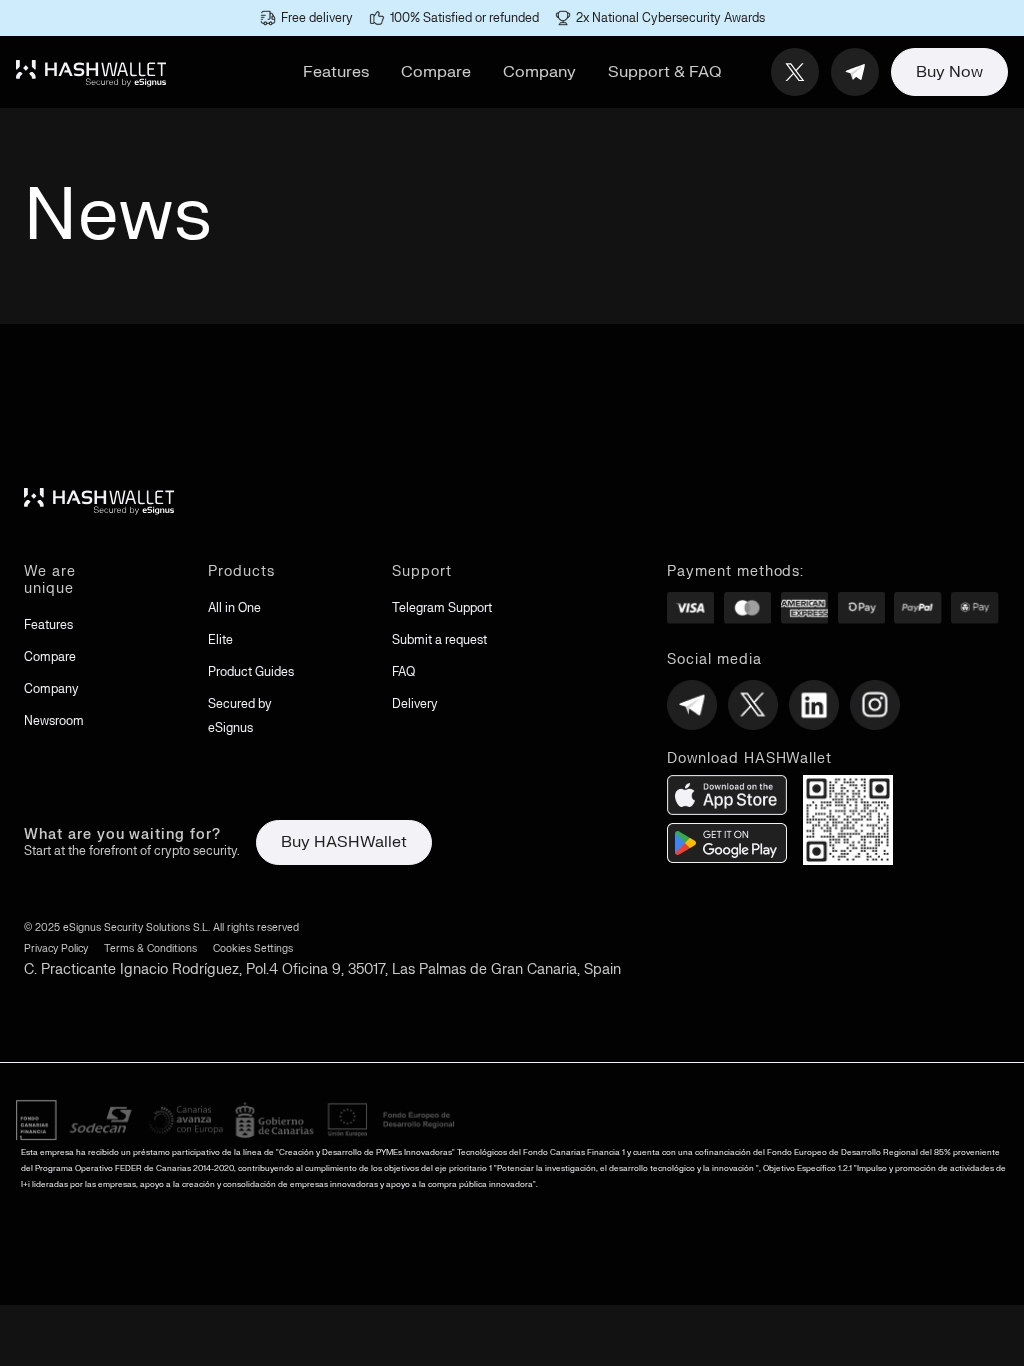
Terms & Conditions (150, 948)
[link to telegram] (855, 72)
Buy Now (949, 72)
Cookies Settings (253, 948)
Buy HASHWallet (344, 842)
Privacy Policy (56, 948)
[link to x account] (795, 72)
